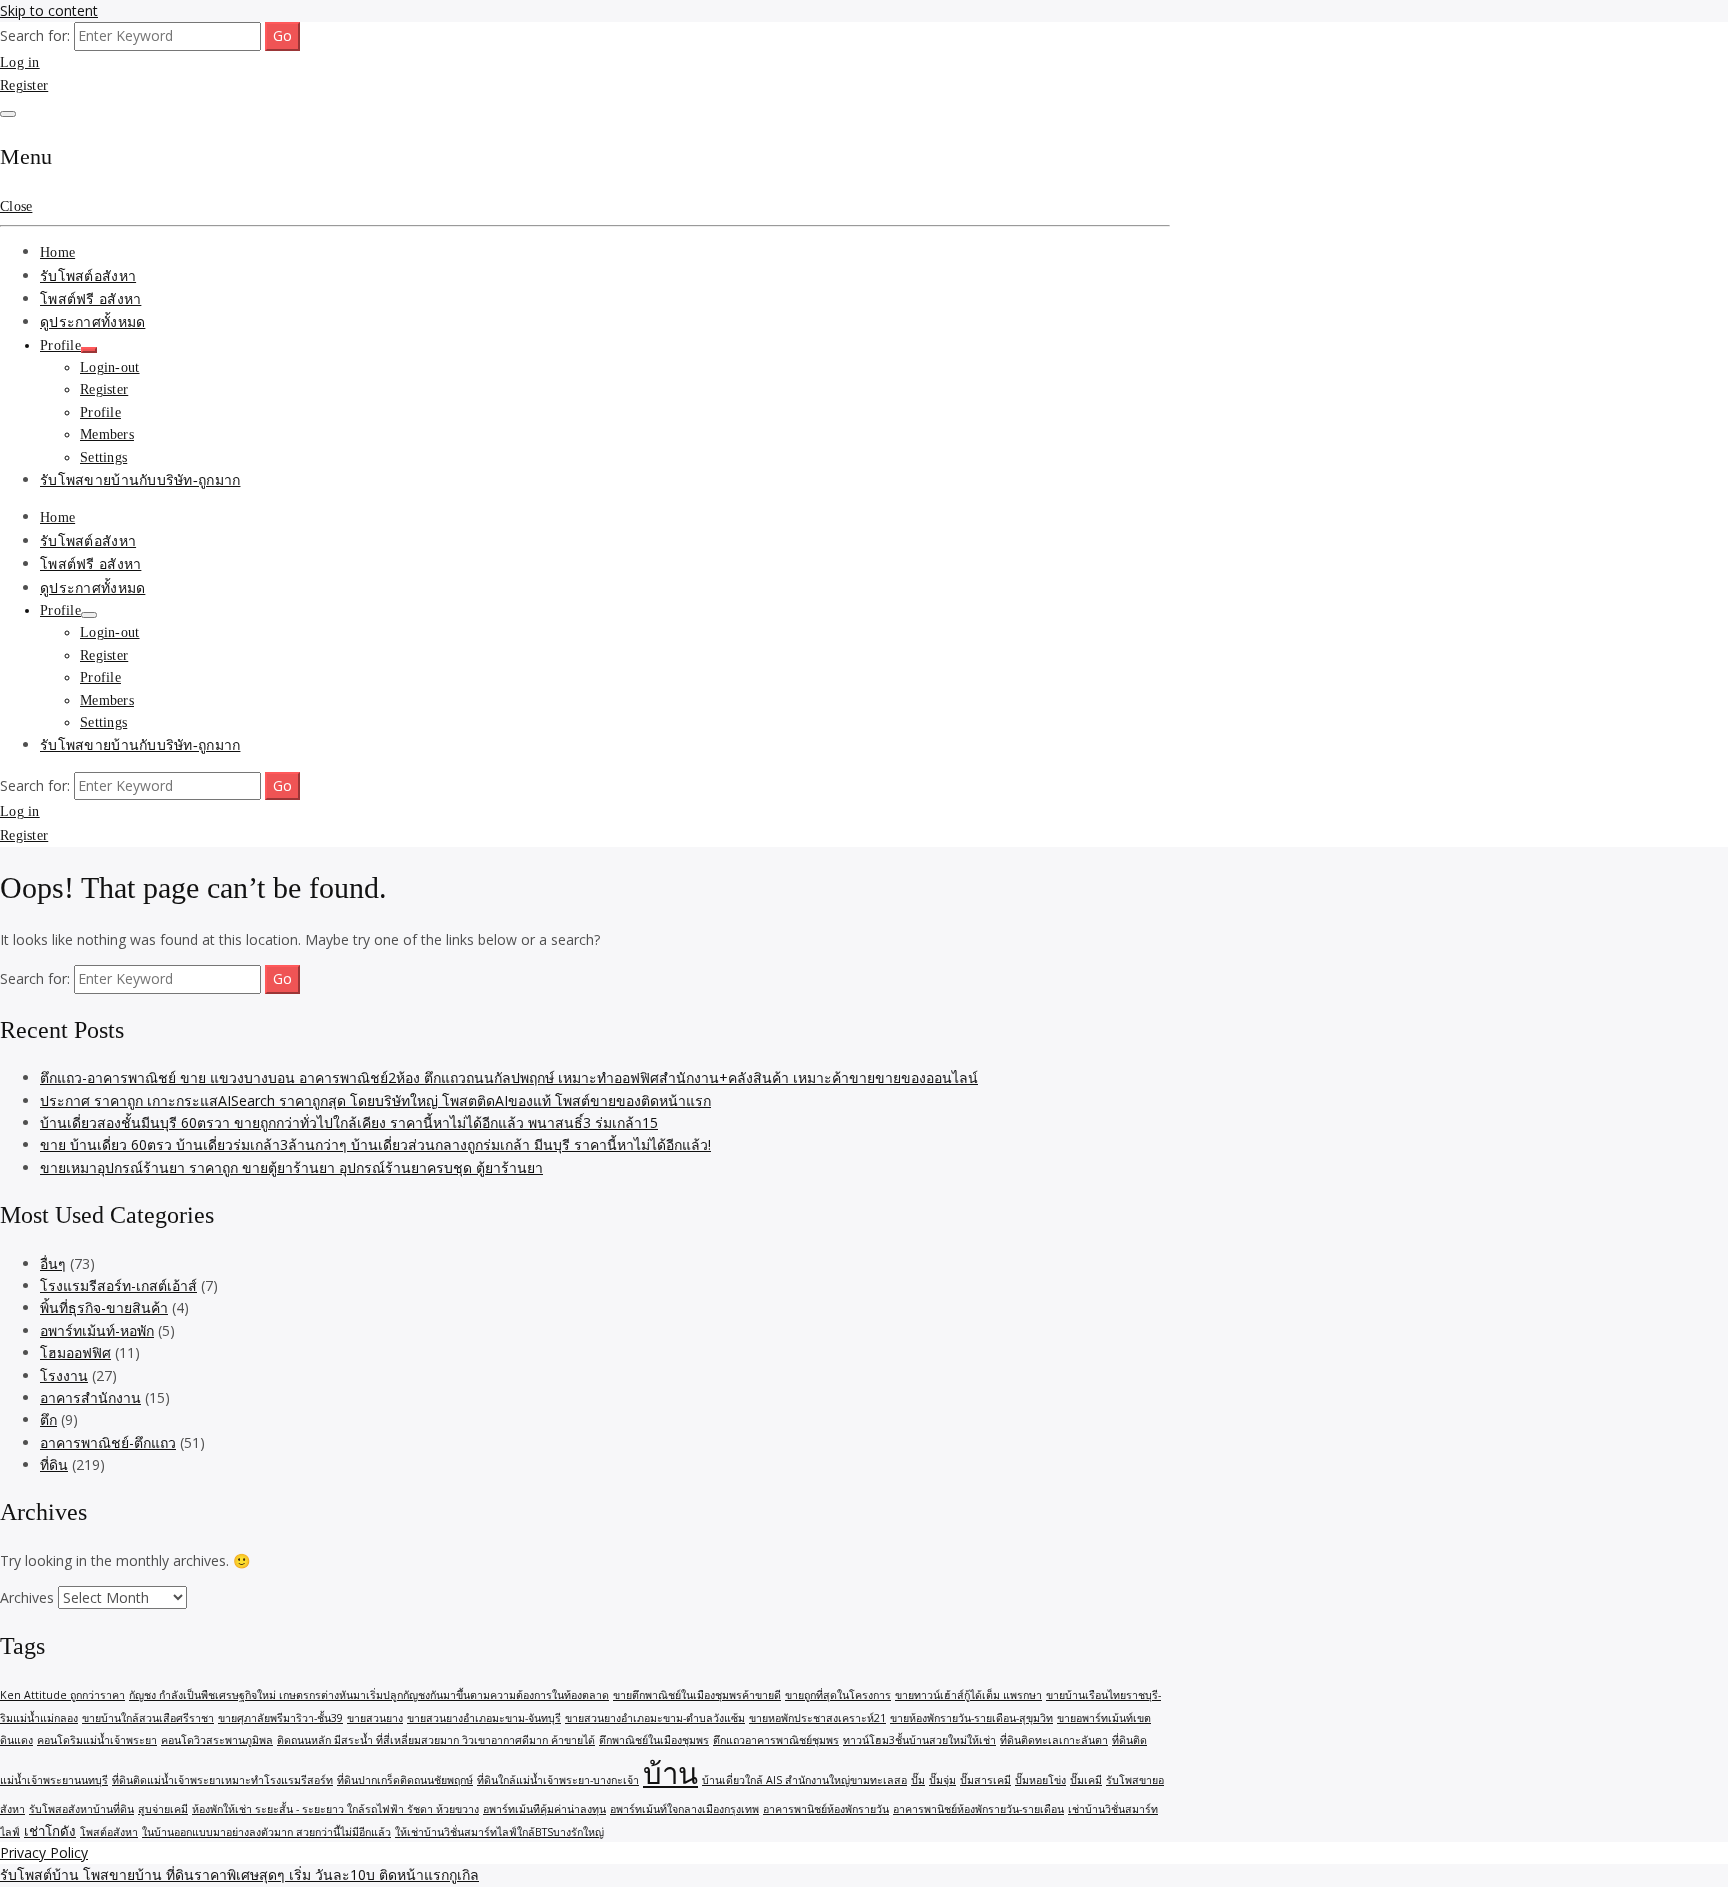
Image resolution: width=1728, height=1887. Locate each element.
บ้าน (670, 1773)
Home (57, 252)
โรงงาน (64, 1375)
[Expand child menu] (89, 350)
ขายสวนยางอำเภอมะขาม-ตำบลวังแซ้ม (655, 1718)
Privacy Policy (44, 1852)
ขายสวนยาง (375, 1718)
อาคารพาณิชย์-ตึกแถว (108, 1442)
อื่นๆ (53, 1263)
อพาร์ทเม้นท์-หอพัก (97, 1330)
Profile (60, 345)
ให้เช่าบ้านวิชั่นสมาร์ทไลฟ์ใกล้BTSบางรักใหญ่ (499, 1832)
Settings (103, 457)
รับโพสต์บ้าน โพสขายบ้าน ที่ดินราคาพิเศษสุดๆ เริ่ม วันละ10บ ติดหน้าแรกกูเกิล (239, 1874)
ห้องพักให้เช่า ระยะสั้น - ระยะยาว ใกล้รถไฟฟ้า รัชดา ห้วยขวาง (335, 1809)
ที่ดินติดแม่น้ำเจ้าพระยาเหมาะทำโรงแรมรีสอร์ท (222, 1780)
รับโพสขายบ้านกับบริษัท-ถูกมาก (140, 480)
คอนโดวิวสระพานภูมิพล (217, 1740)
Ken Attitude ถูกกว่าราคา (62, 1695)
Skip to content (49, 10)
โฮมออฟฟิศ (75, 1352)
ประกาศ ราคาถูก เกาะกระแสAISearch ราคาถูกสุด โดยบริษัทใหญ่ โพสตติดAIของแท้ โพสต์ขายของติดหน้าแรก (375, 1100)
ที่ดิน (54, 1464)
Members (107, 434)
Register (24, 85)
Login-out (110, 367)
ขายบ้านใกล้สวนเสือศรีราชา (148, 1718)
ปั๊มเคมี (1086, 1780)
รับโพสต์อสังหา (88, 276)
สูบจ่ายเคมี (163, 1809)
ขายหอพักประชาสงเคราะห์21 (817, 1718)
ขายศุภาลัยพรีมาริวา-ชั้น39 (280, 1718)
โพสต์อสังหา (109, 1832)
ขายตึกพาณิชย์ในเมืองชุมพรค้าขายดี (697, 1695)
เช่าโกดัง (50, 1831)
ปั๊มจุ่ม (942, 1780)
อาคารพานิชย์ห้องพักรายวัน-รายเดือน (978, 1809)
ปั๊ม (918, 1780)
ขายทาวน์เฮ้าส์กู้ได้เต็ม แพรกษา (968, 1695)
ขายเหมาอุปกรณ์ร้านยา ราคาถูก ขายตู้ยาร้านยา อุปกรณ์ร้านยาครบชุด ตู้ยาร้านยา (291, 1167)
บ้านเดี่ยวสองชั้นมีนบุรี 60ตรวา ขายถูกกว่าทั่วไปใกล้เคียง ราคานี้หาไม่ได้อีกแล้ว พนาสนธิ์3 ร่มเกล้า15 (349, 1122)
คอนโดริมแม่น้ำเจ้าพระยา (97, 1740)
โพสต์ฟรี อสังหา (90, 299)
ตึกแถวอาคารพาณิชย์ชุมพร (776, 1740)
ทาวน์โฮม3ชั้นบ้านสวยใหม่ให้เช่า (919, 1740)
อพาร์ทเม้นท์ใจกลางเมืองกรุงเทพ (684, 1809)
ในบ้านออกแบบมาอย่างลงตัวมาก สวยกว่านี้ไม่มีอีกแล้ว (266, 1832)
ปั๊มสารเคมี (985, 1780)
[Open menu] (8, 114)
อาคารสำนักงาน (90, 1397)
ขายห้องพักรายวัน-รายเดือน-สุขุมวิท (971, 1718)
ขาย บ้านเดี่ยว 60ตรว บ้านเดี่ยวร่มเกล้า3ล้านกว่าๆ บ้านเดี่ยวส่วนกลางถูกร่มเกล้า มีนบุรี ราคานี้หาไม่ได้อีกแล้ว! (375, 1144)
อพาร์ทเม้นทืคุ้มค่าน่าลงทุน (544, 1809)
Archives (27, 1597)
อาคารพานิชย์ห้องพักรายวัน (826, 1809)
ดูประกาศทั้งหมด (92, 322)
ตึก (48, 1419)
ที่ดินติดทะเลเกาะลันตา (1054, 1740)
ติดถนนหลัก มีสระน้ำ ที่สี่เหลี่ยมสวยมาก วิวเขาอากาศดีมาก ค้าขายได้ (436, 1740)
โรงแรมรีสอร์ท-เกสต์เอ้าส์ (118, 1285)
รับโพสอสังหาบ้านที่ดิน (81, 1809)
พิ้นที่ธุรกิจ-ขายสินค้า (104, 1307)
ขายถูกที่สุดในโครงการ (838, 1695)
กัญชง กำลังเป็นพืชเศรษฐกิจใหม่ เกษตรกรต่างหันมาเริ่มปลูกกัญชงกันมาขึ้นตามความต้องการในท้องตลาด (369, 1695)
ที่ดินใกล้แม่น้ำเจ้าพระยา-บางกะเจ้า (558, 1780)
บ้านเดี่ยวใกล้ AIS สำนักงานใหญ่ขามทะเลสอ (804, 1780)
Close (16, 206)
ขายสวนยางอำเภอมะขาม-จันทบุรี (484, 1718)
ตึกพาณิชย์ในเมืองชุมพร (654, 1740)
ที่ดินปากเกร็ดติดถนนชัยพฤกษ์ (405, 1780)
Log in (20, 62)
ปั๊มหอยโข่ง (1040, 1780)
